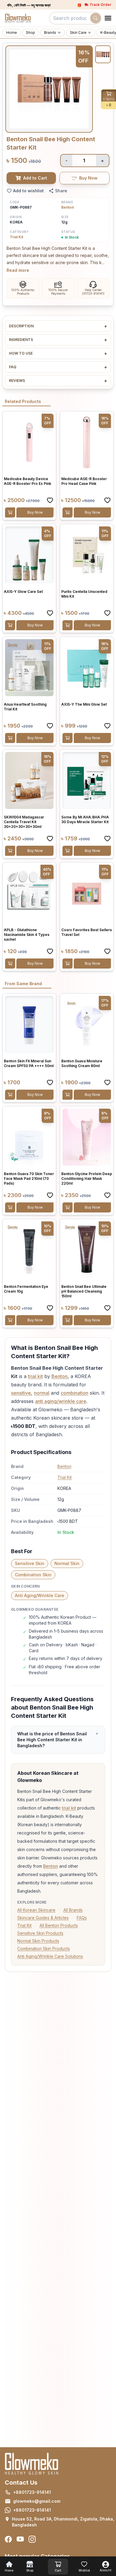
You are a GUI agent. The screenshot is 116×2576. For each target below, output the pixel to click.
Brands (50, 32)
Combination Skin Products (44, 1949)
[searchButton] (95, 18)
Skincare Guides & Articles (43, 1918)
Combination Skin (33, 1575)
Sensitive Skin (30, 1563)
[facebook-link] (8, 2539)
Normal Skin (67, 1563)
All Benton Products (59, 1925)
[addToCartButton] (10, 512)
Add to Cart (35, 178)
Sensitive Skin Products (40, 1933)
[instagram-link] (32, 2539)
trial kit (35, 1376)
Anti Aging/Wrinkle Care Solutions (50, 1956)
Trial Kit (17, 237)
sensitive (21, 1393)
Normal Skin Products (38, 1941)
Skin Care (78, 32)
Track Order (100, 5)
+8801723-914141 (32, 2492)
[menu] (108, 18)
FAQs (82, 1918)
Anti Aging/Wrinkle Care (40, 1595)
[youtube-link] (20, 2539)
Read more (18, 270)
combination (75, 1393)
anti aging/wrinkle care (61, 1401)
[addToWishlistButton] (50, 500)
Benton (68, 207)
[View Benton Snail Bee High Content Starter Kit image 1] (103, 54)
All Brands (73, 1910)
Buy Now (88, 178)
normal (42, 1393)
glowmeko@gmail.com (37, 2501)
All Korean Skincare (36, 1910)
